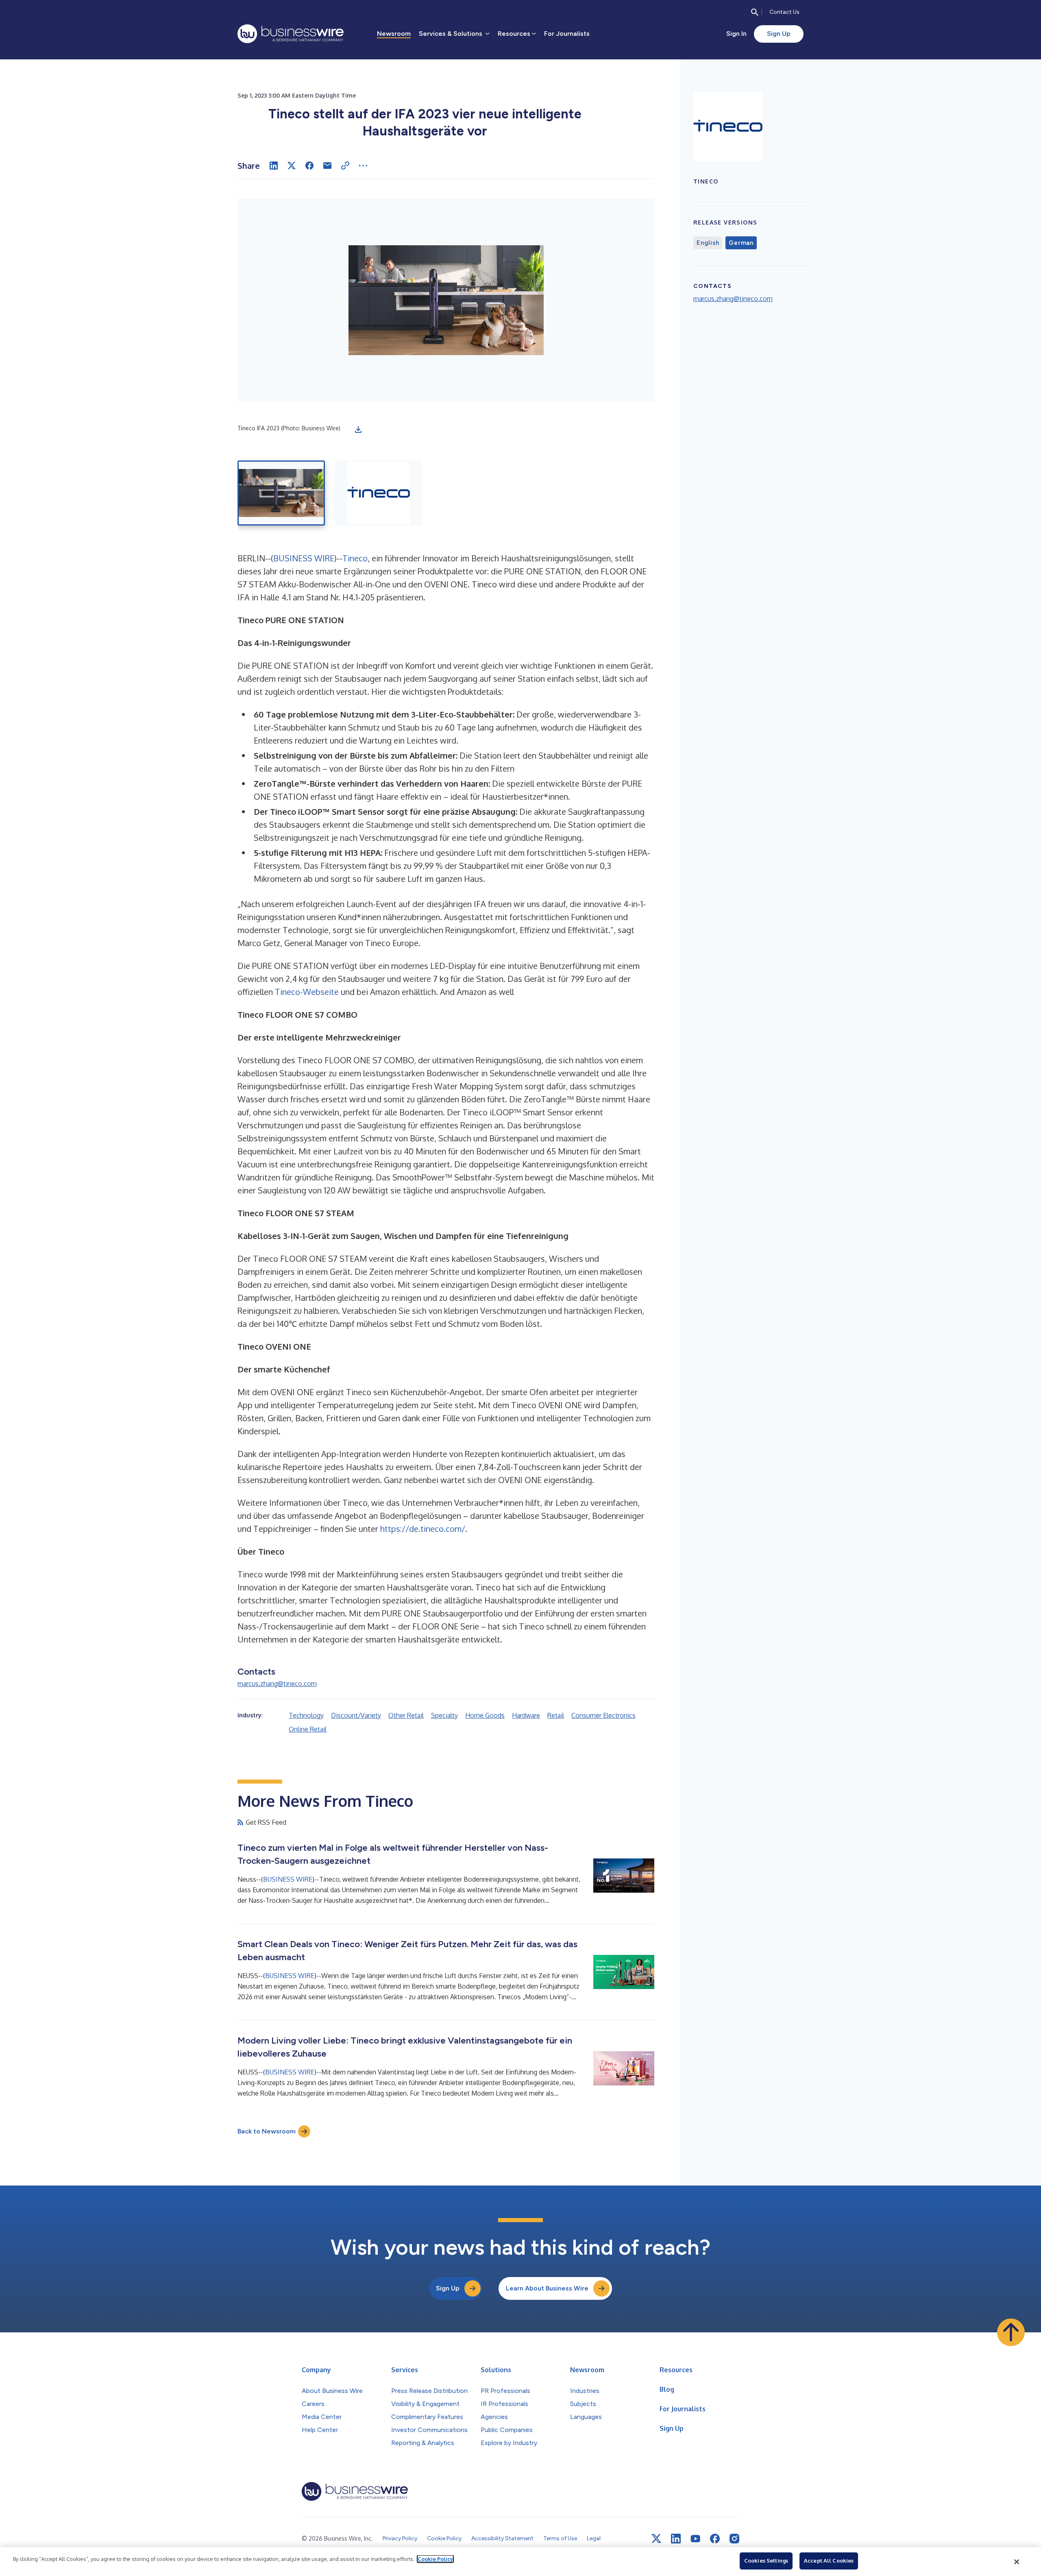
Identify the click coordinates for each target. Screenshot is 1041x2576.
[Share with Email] (327, 166)
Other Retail (406, 1715)
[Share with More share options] (363, 166)
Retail (556, 1715)
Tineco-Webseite (307, 992)
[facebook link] (715, 2539)
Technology (306, 1715)
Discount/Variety (356, 1715)
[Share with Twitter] (292, 166)
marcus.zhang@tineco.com (277, 1684)
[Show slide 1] (281, 493)
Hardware (526, 1715)
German (741, 243)
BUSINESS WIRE (304, 558)
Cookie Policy (435, 2559)
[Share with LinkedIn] (274, 166)
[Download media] (358, 430)
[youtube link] (695, 2539)
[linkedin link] (676, 2539)
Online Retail (308, 1729)
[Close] (1017, 2562)
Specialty (444, 1715)
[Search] (755, 12)
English (708, 243)
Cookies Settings (766, 2561)
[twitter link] (656, 2539)
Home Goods (485, 1715)
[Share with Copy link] (345, 166)
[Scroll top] (1011, 2332)
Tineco (355, 558)
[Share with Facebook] (309, 166)
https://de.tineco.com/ (423, 1529)
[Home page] (291, 34)
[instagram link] (734, 2539)
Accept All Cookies (829, 2561)
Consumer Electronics (603, 1715)
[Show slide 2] (378, 493)
